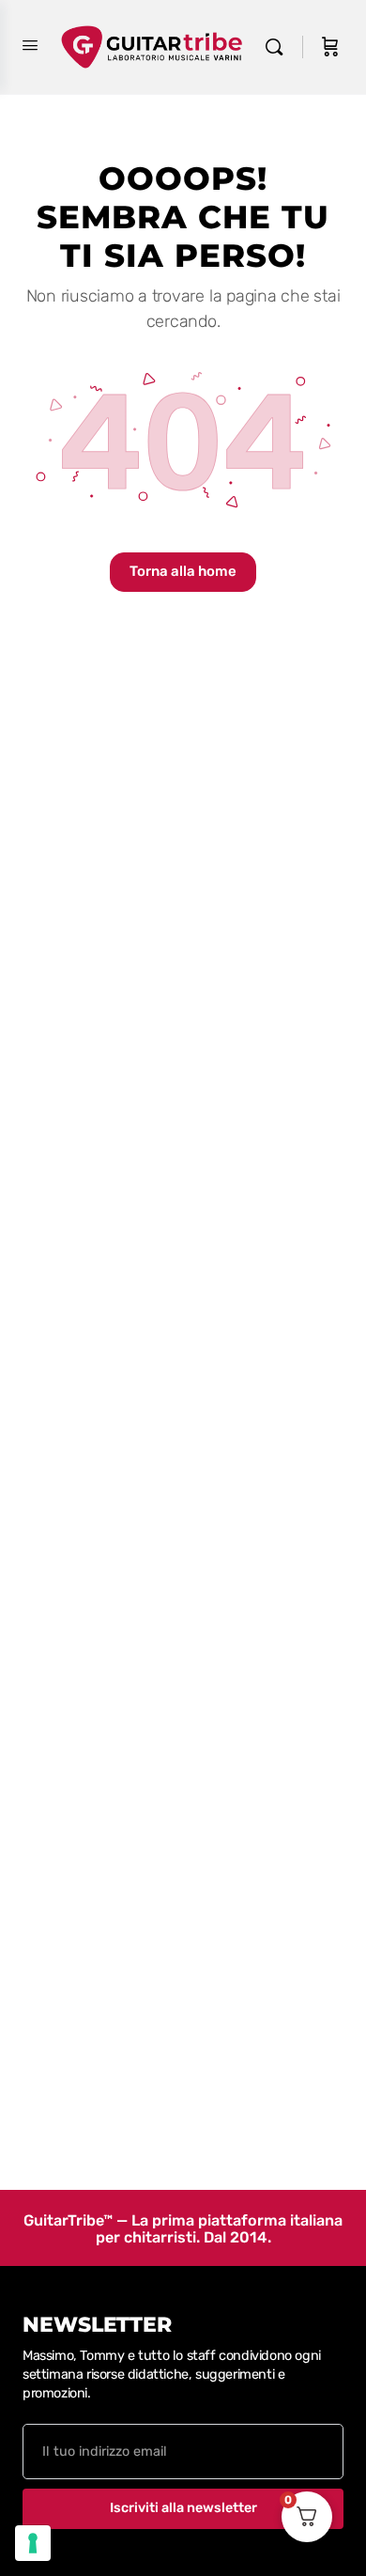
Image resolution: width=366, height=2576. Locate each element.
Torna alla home (183, 571)
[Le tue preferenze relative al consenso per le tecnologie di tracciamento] (33, 2543)
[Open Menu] (30, 46)
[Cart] (330, 47)
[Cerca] (279, 47)
